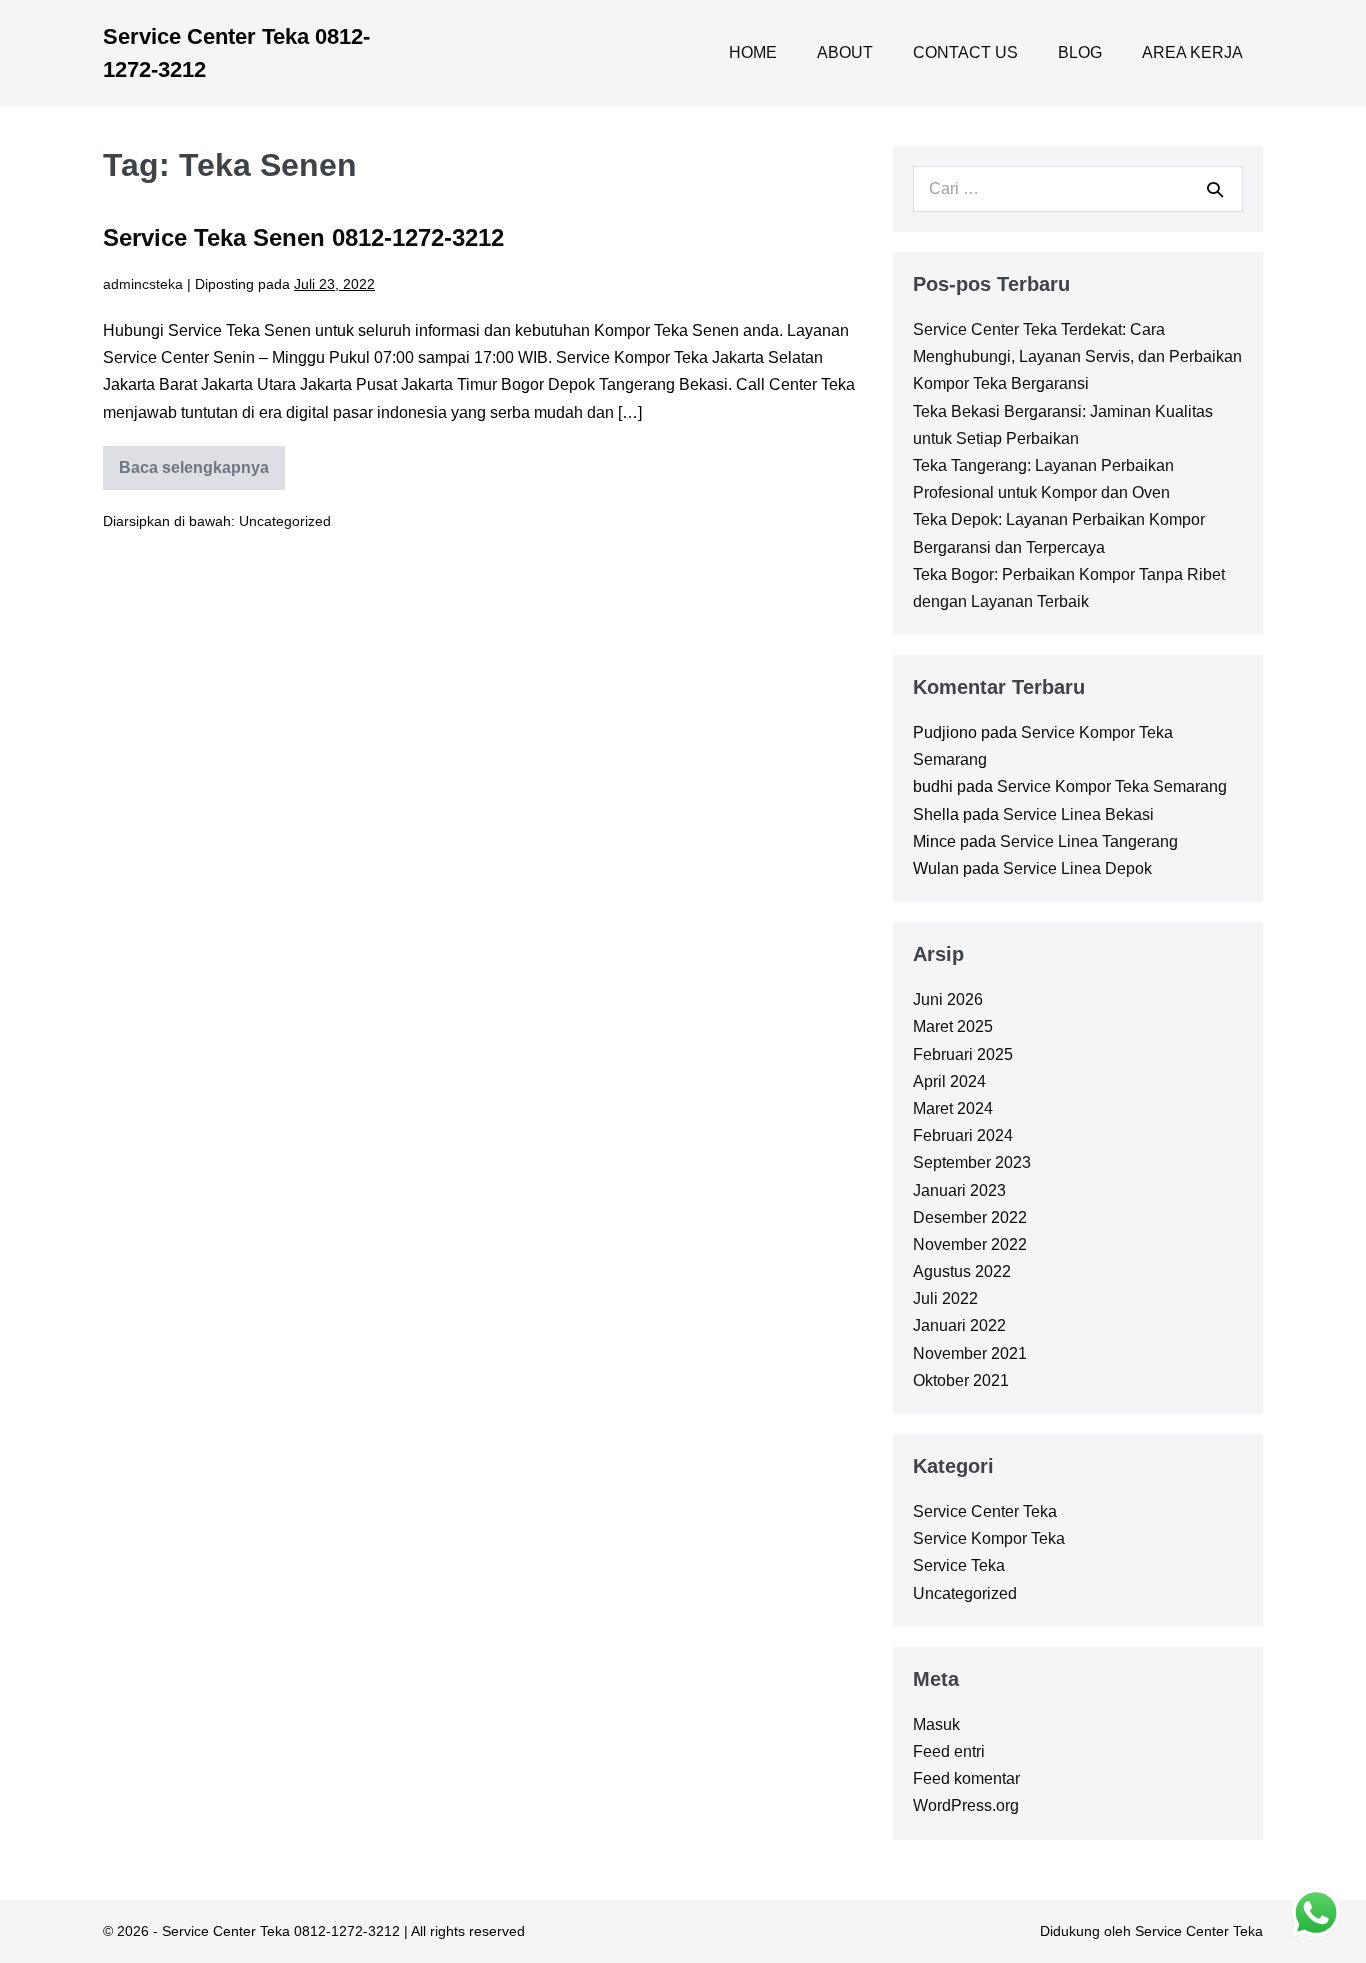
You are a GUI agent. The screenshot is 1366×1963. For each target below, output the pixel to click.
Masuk (936, 1724)
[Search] (1215, 189)
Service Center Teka (985, 1511)
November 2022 (970, 1244)
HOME (753, 52)
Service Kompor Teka (989, 1538)
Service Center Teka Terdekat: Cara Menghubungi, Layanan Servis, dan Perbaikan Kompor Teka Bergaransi (1077, 356)
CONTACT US (965, 52)
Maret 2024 (953, 1108)
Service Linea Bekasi (1078, 814)
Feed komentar (966, 1778)
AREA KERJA (1192, 52)
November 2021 (970, 1353)
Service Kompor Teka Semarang (1112, 786)
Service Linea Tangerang (1089, 841)
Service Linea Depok (1077, 868)
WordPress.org (966, 1805)
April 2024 (949, 1081)
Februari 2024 (963, 1135)
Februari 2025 (963, 1054)
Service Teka (959, 1565)
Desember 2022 (970, 1217)
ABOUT (845, 52)
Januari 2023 (959, 1190)
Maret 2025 (953, 1026)
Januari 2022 (959, 1325)
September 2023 (972, 1162)
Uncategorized (285, 521)
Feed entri (949, 1751)
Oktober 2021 (961, 1380)
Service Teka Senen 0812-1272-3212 (303, 237)
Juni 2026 (948, 999)
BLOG (1080, 52)
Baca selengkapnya (194, 474)
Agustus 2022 (962, 1271)
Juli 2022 (945, 1298)
